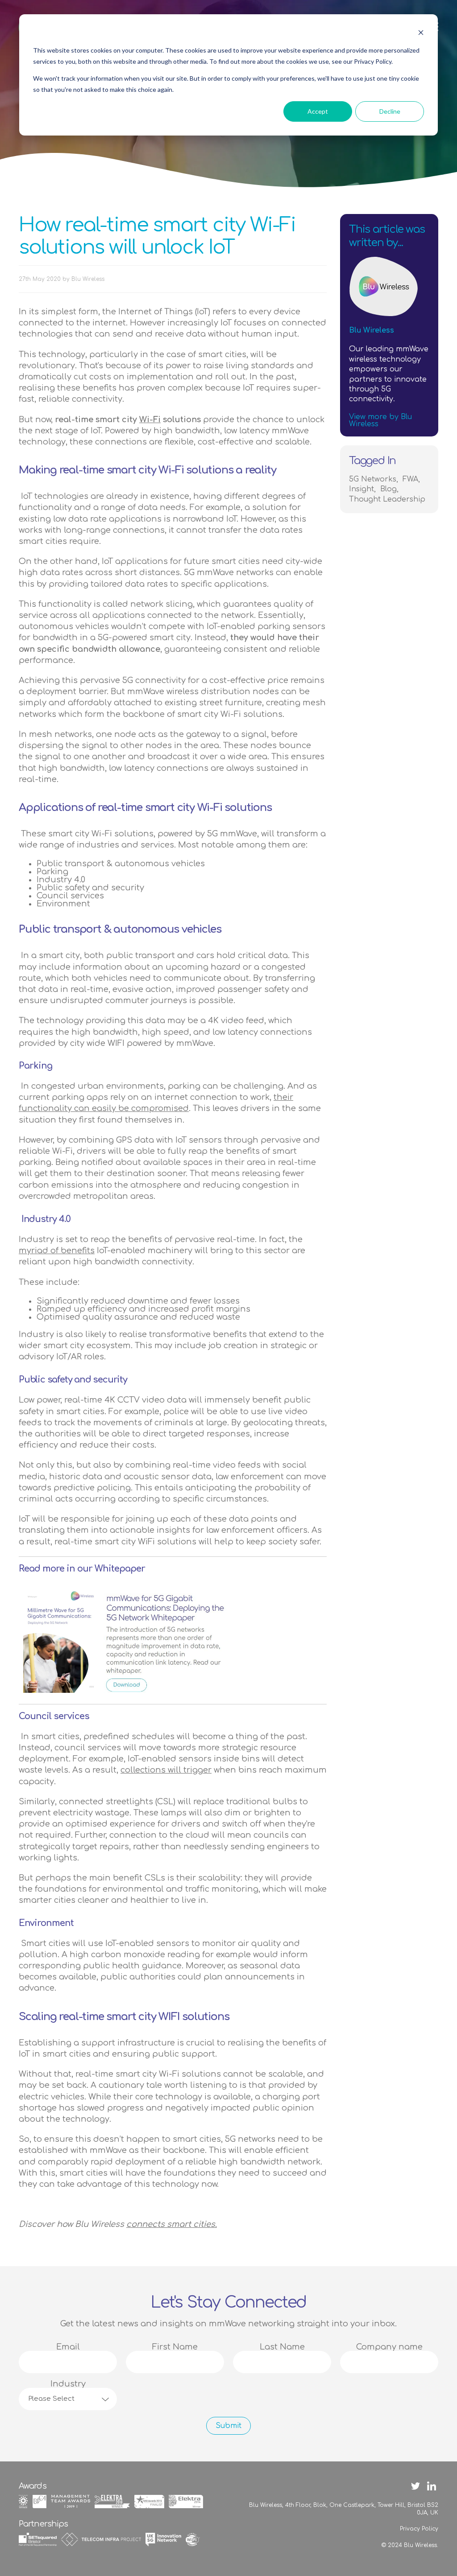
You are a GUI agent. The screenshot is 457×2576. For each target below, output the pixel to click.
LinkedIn (432, 2486)
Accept (318, 111)
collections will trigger (166, 1770)
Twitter (415, 2486)
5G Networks (373, 479)
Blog (388, 489)
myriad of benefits (57, 1251)
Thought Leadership (387, 499)
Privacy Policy (419, 2529)
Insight (361, 489)
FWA (410, 479)
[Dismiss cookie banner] (421, 34)
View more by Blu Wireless (380, 420)
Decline (390, 111)
